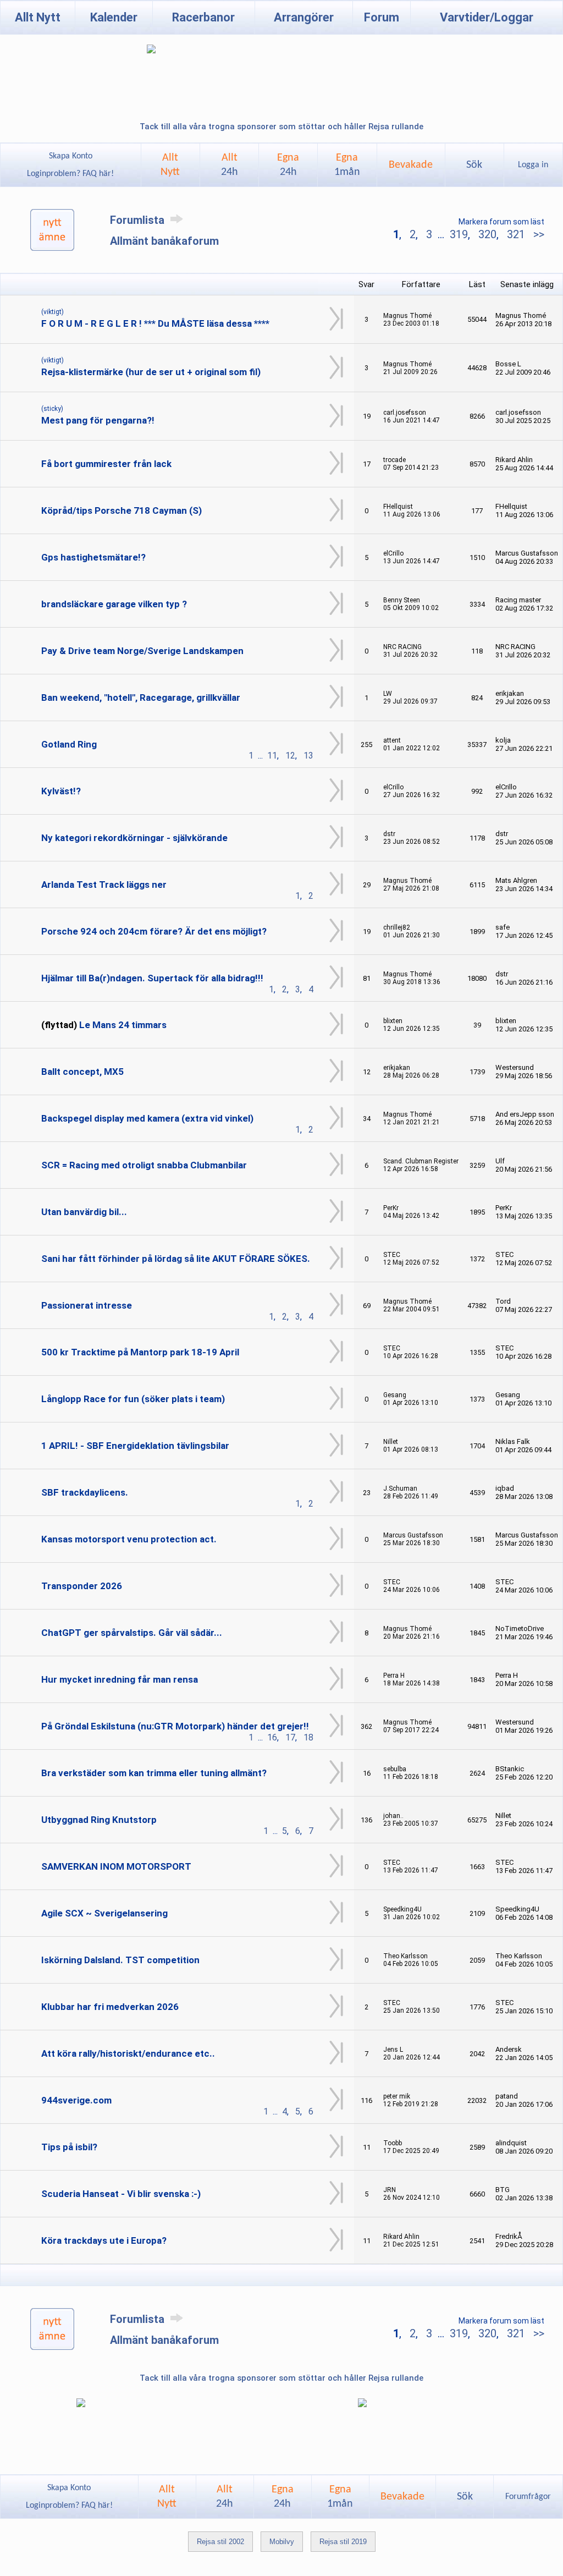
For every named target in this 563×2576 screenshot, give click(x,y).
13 (308, 756)
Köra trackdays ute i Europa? (104, 2240)
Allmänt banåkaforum (164, 241)
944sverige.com (76, 2100)
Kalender (114, 17)
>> (537, 234)
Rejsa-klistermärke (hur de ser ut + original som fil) (151, 372)
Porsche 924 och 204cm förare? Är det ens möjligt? (154, 931)
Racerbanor (203, 17)
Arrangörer (304, 17)
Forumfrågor (528, 2497)
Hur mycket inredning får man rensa (120, 1679)
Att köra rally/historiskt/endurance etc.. (128, 2053)
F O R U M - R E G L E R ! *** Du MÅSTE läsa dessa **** (155, 323)
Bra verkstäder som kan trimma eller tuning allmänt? (154, 1773)
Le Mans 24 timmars (123, 1025)
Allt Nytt (38, 17)
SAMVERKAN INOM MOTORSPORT (116, 1866)
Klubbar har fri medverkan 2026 (110, 2007)
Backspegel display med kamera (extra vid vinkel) (147, 1118)
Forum (382, 17)
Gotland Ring (69, 744)
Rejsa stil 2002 (220, 2542)
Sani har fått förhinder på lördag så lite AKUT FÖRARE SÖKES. (176, 1259)
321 (516, 234)
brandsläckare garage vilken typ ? (114, 604)
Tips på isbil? (69, 2147)
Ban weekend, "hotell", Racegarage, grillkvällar (141, 697)
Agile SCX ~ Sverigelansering (104, 1913)
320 (487, 234)
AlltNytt (170, 165)
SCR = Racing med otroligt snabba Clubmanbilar (144, 1165)
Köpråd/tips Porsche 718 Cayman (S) (122, 510)
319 (459, 234)
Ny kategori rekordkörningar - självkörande (134, 838)
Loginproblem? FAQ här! (70, 174)
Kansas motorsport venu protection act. (129, 1539)
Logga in (533, 165)
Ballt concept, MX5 (82, 1072)
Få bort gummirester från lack (106, 464)
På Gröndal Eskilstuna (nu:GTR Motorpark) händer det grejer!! (175, 1726)
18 (308, 1737)
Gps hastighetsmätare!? (93, 557)
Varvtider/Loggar (487, 17)
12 (290, 756)
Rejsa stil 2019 (343, 2542)
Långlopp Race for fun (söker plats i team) (133, 1399)
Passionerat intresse (87, 1305)
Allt (230, 165)
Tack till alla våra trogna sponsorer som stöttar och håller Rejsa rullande (281, 127)
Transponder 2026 (82, 1586)
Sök (474, 165)
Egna (288, 165)
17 (290, 1737)
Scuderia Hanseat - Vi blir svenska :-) (121, 2194)
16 (272, 1737)
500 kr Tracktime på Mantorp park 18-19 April (140, 1352)
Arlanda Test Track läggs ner (104, 885)
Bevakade (411, 165)
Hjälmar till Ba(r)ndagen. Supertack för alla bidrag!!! (152, 978)
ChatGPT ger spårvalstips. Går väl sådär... (132, 1633)
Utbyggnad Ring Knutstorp (99, 1820)
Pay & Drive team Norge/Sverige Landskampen (142, 651)
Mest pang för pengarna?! (98, 420)
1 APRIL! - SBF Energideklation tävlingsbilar (135, 1446)
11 (272, 756)
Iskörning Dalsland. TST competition (120, 1960)
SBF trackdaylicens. (85, 1492)
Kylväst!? (61, 791)
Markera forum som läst (501, 222)
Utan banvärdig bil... (84, 1212)
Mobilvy (282, 2542)
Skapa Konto (71, 156)
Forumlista (139, 220)
